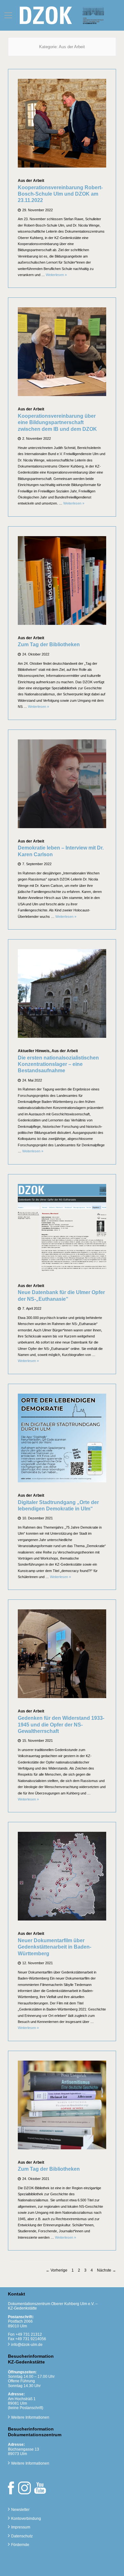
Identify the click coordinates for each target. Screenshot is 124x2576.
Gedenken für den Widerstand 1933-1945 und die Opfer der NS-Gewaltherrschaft (61, 1725)
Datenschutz (22, 2536)
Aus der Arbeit (31, 181)
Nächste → (107, 2270)
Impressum (21, 2527)
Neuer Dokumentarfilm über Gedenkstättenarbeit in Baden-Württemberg (55, 1947)
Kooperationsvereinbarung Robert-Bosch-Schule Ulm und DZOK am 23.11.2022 (60, 194)
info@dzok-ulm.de (27, 2345)
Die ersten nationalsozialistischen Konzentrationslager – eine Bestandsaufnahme (58, 1064)
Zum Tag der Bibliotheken (49, 644)
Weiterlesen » (56, 275)
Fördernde (20, 2545)
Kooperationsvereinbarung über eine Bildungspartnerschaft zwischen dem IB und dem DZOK (57, 423)
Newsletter (20, 2510)
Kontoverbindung (26, 2519)
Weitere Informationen (30, 2417)
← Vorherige (57, 2270)
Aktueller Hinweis (34, 1051)
